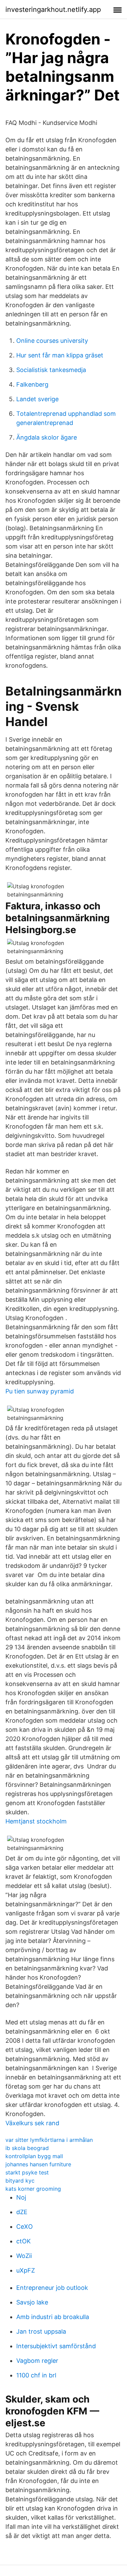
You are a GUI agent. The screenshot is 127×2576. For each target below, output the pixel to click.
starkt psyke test (27, 2172)
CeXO (25, 2227)
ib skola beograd (27, 2148)
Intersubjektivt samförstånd (56, 2346)
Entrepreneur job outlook (52, 2288)
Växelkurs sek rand (32, 2123)
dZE (22, 2212)
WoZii (24, 2256)
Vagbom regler (37, 2361)
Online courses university (52, 341)
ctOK (24, 2241)
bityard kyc (20, 2181)
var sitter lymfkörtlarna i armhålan (49, 2140)
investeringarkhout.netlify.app (53, 10)
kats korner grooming (33, 2189)
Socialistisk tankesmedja (51, 370)
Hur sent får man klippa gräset (60, 355)
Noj (21, 2197)
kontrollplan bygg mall (34, 2156)
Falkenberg (32, 384)
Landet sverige (37, 399)
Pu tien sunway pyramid (40, 1391)
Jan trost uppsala (41, 2331)
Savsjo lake (32, 2302)
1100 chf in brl (36, 2375)
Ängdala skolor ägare (47, 437)
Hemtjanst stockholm (36, 1821)
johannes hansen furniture (38, 2164)
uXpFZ (26, 2270)
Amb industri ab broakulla (53, 2317)
